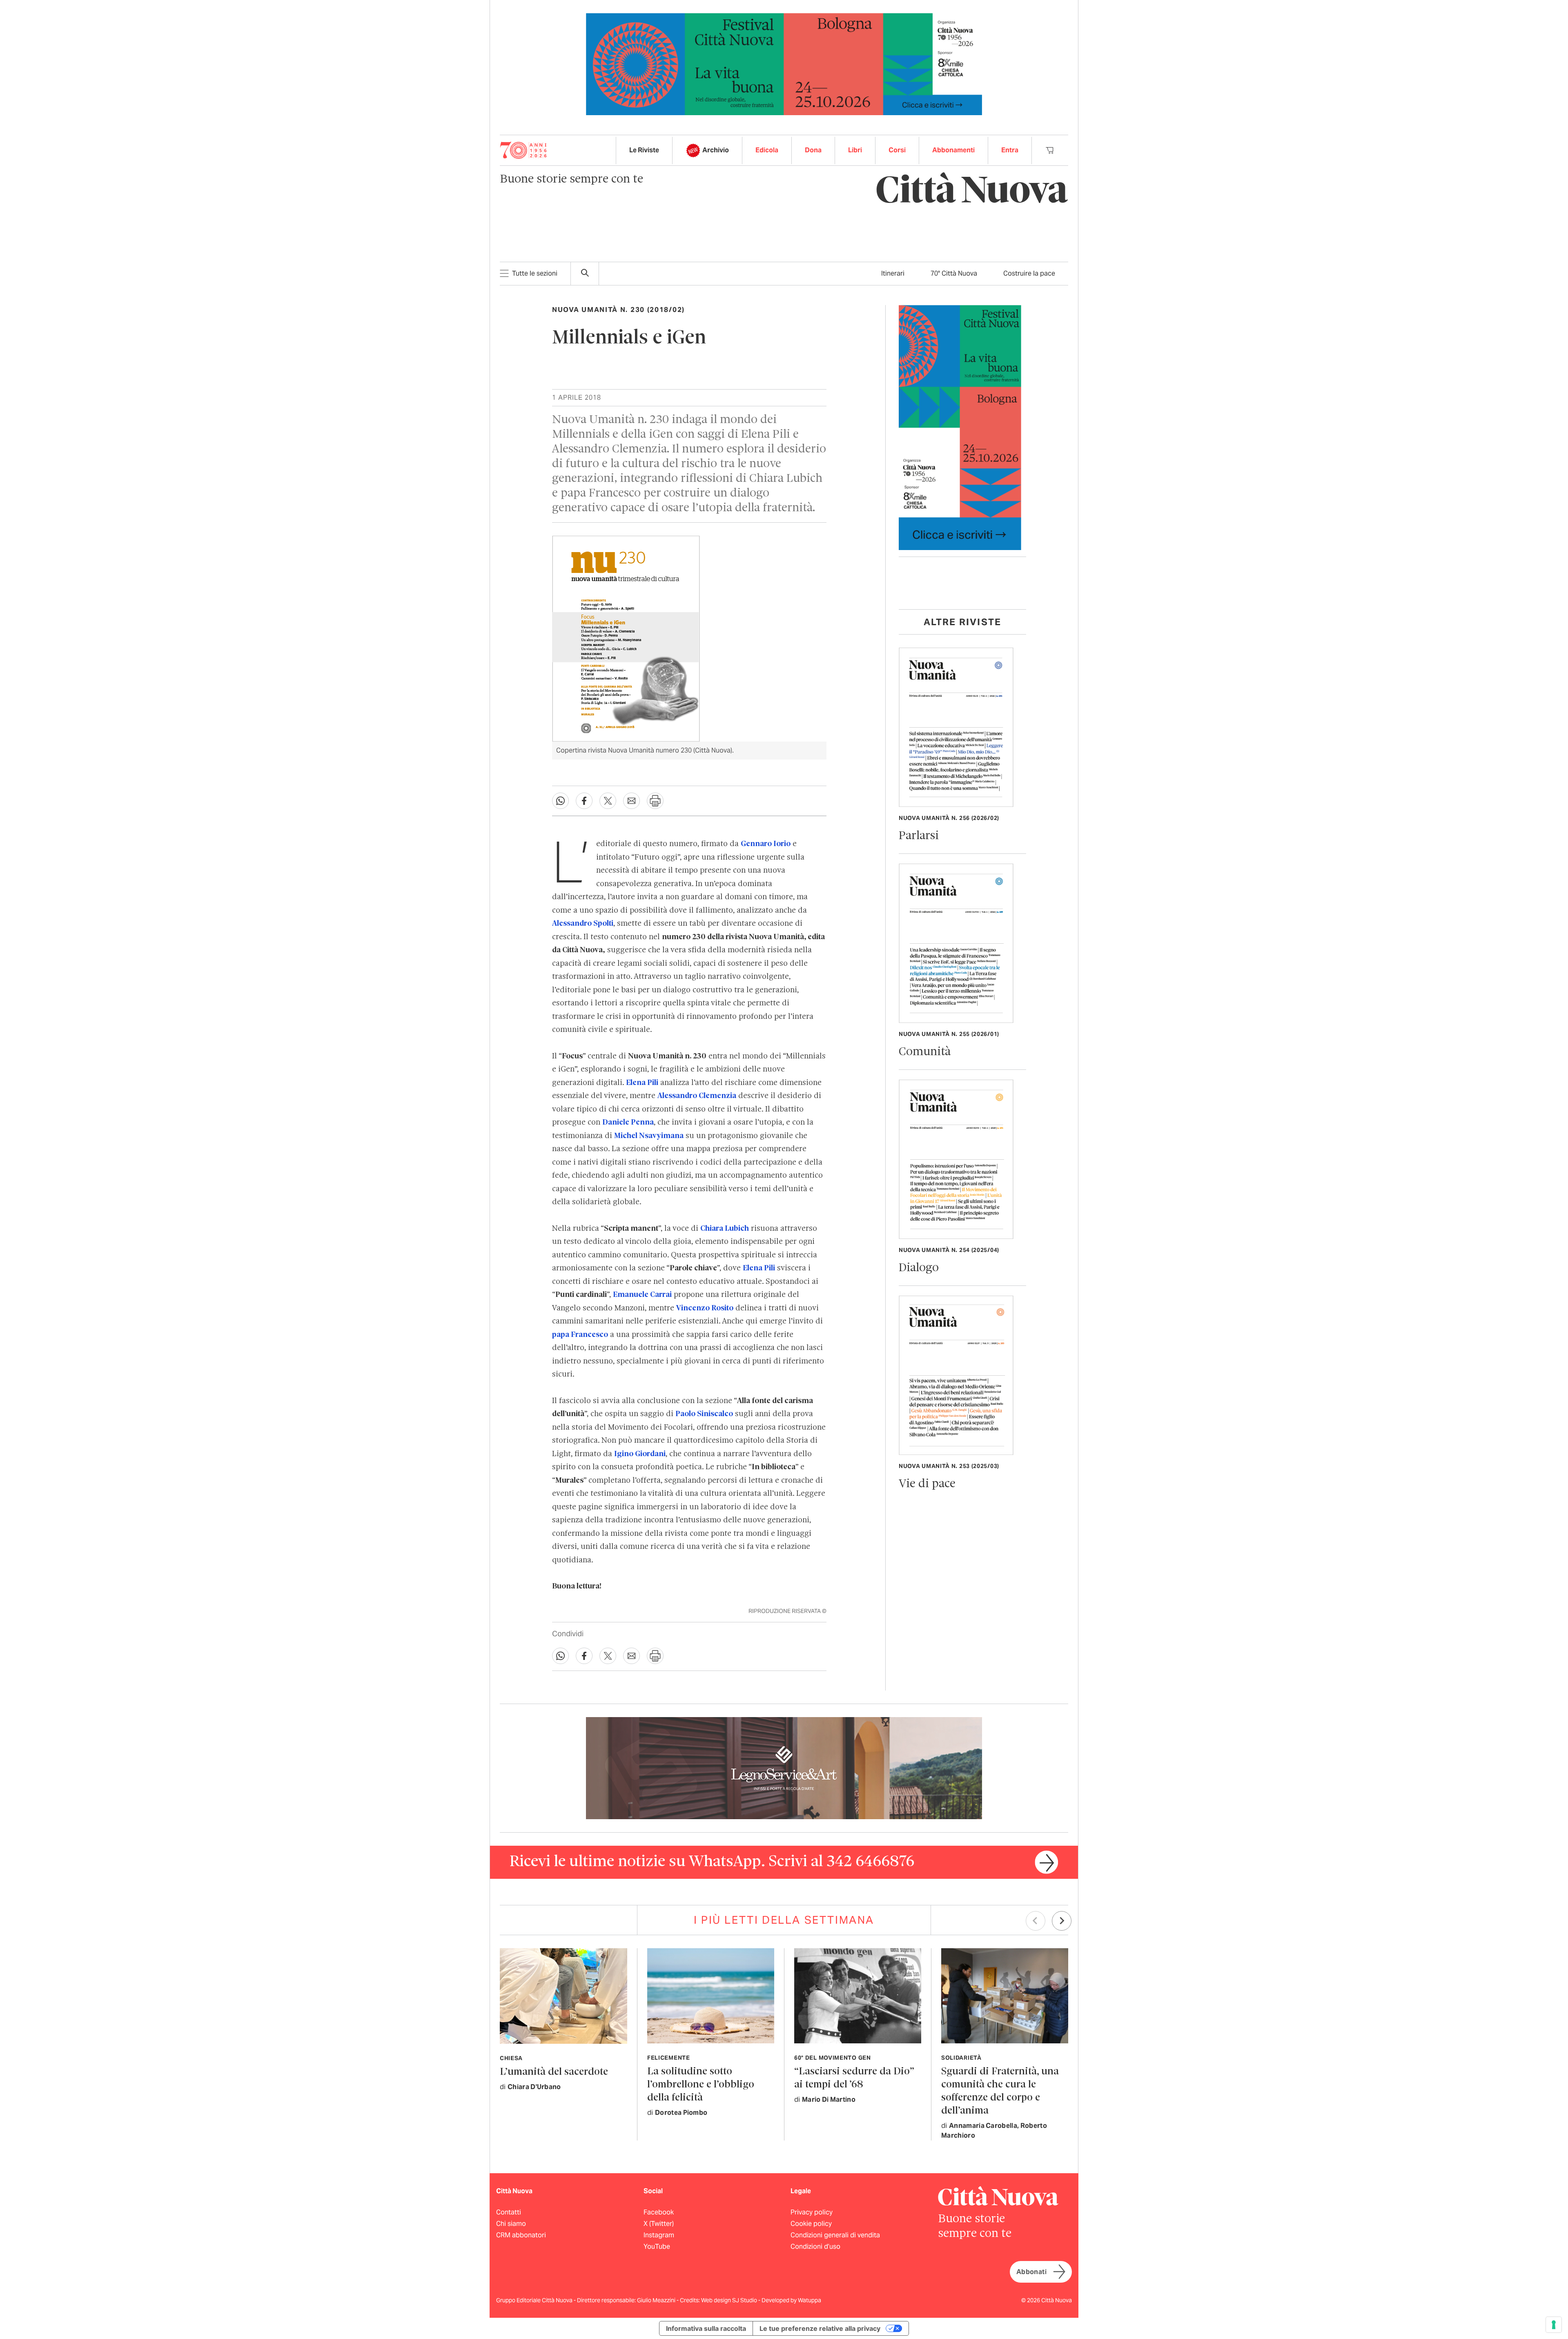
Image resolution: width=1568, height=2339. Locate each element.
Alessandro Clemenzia (697, 1096)
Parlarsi (919, 836)
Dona (813, 150)
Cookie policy (811, 2224)
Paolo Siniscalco (704, 1414)
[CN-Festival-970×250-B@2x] (784, 63)
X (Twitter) (659, 2224)
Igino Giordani (640, 1454)
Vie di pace (927, 1484)
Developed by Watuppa (791, 2300)
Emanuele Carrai (642, 1295)
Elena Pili (642, 1083)
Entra (1010, 150)
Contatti (509, 2212)
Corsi (897, 150)
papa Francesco (580, 1335)
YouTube (657, 2247)
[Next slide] (1062, 1921)
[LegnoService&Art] (784, 1768)
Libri (855, 150)
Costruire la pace (1029, 273)
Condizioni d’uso (815, 2247)
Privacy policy (812, 2212)
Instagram (659, 2235)
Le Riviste (644, 150)
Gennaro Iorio (766, 844)
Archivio (716, 150)
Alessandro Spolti (583, 924)
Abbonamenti (953, 150)
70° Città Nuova (954, 273)
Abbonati (1031, 2272)
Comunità (925, 1052)
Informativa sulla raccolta (706, 2328)
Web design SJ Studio (730, 2300)
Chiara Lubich (725, 1229)
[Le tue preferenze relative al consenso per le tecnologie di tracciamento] (1554, 2325)
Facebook (659, 2212)
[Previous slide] (1036, 1921)
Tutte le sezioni (535, 273)
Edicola (767, 150)
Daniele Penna (628, 1123)
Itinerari (893, 273)
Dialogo (919, 1268)
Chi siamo (511, 2224)
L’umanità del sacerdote (554, 2072)
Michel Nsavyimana (649, 1136)
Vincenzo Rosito (705, 1308)
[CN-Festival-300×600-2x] (960, 427)
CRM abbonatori (521, 2235)
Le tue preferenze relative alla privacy (820, 2328)
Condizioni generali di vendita (835, 2235)
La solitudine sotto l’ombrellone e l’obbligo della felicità (701, 2085)
